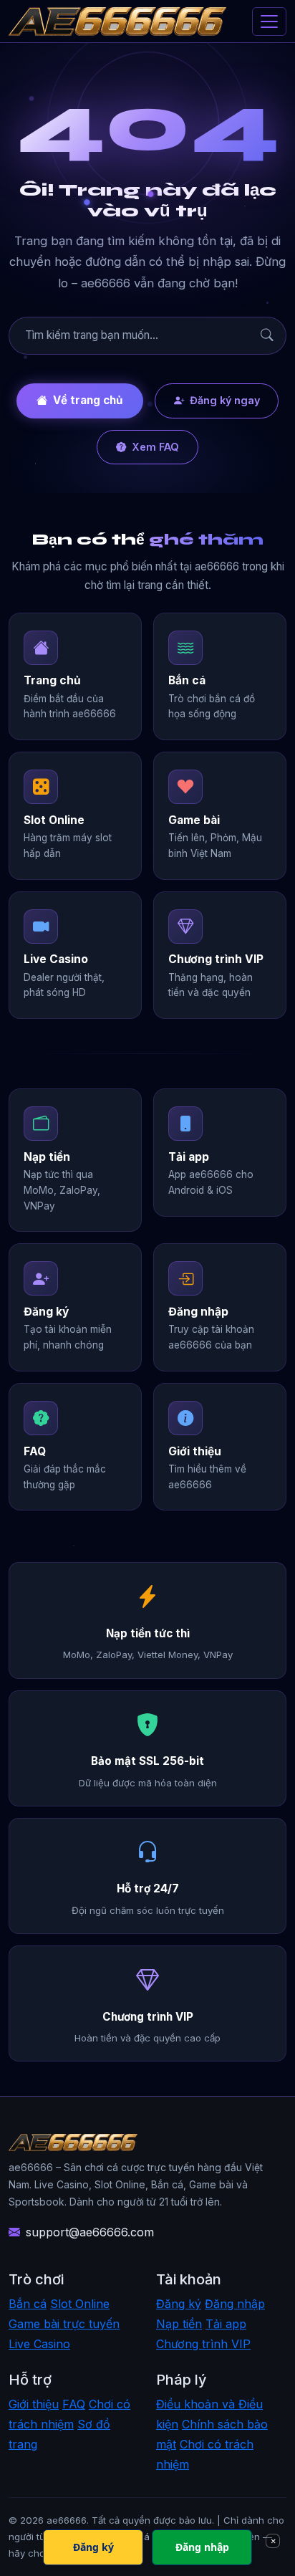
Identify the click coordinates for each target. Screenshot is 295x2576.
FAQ (74, 2404)
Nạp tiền (179, 2324)
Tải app (226, 2324)
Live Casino (39, 2344)
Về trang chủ (88, 400)
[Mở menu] (269, 21)
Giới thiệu (34, 2404)
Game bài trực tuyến (64, 2324)
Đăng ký (179, 2304)
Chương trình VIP (203, 2344)
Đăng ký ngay (225, 400)
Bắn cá (28, 2304)
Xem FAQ (155, 447)
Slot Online (80, 2304)
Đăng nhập (235, 2304)
